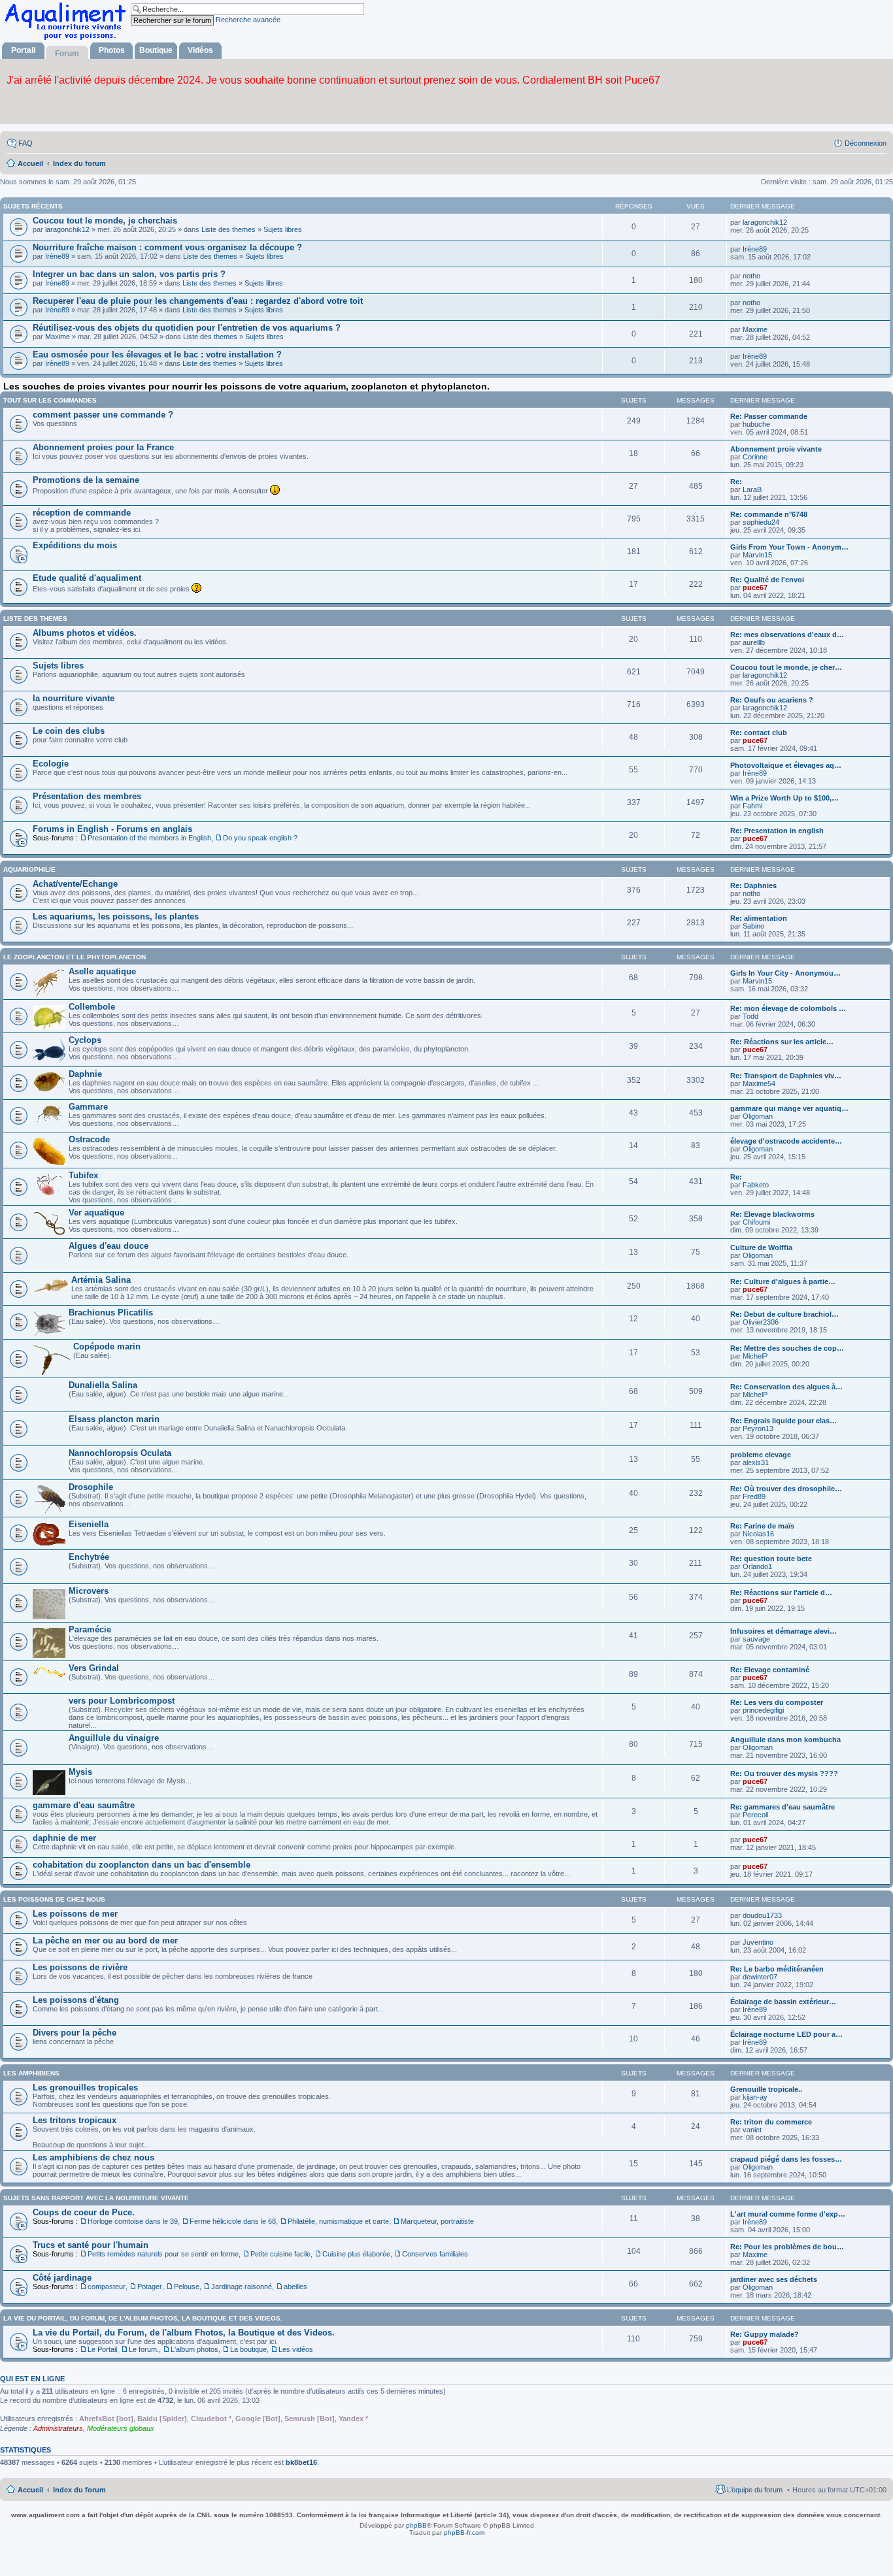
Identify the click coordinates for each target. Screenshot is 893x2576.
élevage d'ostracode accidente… (786, 1141)
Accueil (30, 2490)
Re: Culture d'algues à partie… (783, 1281)
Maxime (58, 337)
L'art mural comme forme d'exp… (788, 2214)
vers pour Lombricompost (122, 1701)
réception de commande (82, 513)
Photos (112, 50)
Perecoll (755, 1815)
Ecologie (51, 764)
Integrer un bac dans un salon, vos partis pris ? (129, 274)
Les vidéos (296, 2349)
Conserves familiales (435, 2254)
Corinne (755, 457)
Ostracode (89, 1139)
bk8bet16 (301, 2462)
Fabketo (756, 1185)
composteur (107, 2287)
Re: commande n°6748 (769, 514)
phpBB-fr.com (464, 2533)
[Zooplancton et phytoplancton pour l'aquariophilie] (68, 40)
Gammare (88, 1107)
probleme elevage (761, 1455)
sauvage (756, 1639)
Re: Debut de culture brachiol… (784, 1314)
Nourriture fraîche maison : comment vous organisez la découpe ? (167, 247)
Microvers (89, 1591)
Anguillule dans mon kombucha (785, 1740)
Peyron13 (758, 1428)
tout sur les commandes (50, 400)
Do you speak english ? (260, 838)
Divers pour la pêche (75, 2033)
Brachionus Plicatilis (111, 1313)
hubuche (756, 424)
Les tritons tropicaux (75, 2120)
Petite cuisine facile (280, 2254)
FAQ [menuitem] (25, 143)
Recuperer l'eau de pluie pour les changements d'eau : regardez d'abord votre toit (198, 301)
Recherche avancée (248, 20)
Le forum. (144, 2349)
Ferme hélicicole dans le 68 (233, 2221)
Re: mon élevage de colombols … (788, 1008)
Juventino (758, 1942)
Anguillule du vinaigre (114, 1738)
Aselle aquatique (102, 971)
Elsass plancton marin (114, 1419)
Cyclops (85, 1040)
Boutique (156, 50)
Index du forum (79, 2490)
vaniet (752, 2130)
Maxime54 (759, 1083)
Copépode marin (107, 1346)
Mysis (80, 1772)
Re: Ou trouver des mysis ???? (784, 1774)
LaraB (752, 489)
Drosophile (91, 1487)
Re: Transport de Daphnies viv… (786, 1076)
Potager (150, 2287)
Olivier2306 (761, 1322)
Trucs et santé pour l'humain (91, 2245)
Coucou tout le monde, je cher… (786, 667)
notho (751, 276)
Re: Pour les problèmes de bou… (787, 2247)
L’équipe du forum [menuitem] (755, 2490)
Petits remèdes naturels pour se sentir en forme (163, 2254)
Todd (750, 1016)
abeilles (295, 2287)
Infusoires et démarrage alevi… (783, 1631)
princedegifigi (763, 1710)
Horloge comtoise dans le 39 (133, 2221)
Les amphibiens (31, 2073)
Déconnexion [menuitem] (866, 143)
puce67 (755, 587)
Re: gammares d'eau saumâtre (783, 1807)
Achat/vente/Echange (75, 884)
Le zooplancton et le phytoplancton (75, 957)
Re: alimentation (759, 918)
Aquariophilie (29, 869)
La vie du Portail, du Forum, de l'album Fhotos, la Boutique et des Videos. (184, 2333)
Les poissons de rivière (80, 1967)
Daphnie (85, 1074)
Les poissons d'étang (76, 2000)
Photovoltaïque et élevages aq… (786, 765)
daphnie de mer (64, 1838)
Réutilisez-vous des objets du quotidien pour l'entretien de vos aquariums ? (187, 328)
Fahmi (752, 806)
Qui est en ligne (32, 2379)
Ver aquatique (96, 1213)
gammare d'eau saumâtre (84, 1805)
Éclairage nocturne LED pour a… (786, 2034)
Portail (23, 50)
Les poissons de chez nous (54, 1899)
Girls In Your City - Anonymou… (785, 973)
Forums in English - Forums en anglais (112, 829)
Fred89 (754, 1496)
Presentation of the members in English (149, 838)
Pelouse (187, 2287)
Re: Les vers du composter (777, 1702)
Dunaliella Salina (103, 1385)
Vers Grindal (94, 1668)
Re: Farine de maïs (762, 1526)
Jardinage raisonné (242, 2287)
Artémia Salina (101, 1280)
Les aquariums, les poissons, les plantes (116, 916)
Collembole (92, 1007)
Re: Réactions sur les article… (782, 1042)
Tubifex (83, 1175)
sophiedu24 (761, 522)
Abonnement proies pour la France (103, 447)
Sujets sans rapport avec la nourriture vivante (96, 2198)
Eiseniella (89, 1524)
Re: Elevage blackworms (772, 1214)
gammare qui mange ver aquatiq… (789, 1108)
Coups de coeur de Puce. (84, 2212)
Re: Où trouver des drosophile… (786, 1489)
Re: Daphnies (753, 885)
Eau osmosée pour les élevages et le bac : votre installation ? (157, 355)
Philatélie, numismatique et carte (338, 2221)
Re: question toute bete (771, 1559)
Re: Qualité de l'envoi (767, 580)
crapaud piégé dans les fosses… (786, 2159)
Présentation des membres (87, 796)
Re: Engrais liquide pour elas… (783, 1421)
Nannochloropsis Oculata (120, 1453)
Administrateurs (58, 2428)
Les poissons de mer (75, 1914)
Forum (67, 54)
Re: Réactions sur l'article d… (781, 1593)
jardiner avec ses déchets (774, 2279)
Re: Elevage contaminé (770, 1670)
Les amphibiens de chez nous (93, 2157)
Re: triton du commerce (771, 2122)
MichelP (755, 1356)
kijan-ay (755, 2097)
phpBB (416, 2525)
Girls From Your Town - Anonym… (789, 547)
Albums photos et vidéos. (85, 633)
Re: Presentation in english (777, 831)
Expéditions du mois (75, 545)
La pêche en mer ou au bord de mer (105, 1940)
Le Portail (102, 2349)
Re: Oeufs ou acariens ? (772, 700)
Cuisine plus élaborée (356, 2254)
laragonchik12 (67, 229)
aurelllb (754, 642)
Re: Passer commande (769, 416)
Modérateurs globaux (121, 2428)
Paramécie (90, 1629)
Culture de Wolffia (761, 1247)
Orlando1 (757, 1566)
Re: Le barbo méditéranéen (777, 1969)
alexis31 (756, 1462)
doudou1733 (762, 1915)
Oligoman (758, 1116)
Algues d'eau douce (109, 1246)
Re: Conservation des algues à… (786, 1387)
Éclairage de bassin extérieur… (783, 2002)
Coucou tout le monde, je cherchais (105, 221)
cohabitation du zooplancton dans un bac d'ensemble (142, 1865)
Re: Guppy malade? (765, 2334)
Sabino (753, 926)
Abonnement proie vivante (776, 449)
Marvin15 (757, 555)
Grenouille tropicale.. (766, 2089)
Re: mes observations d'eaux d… (787, 635)
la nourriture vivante (74, 698)
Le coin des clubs (69, 731)
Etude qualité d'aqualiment (87, 578)
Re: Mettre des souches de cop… (787, 1348)
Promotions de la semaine (86, 480)
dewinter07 (760, 1977)
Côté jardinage (62, 2278)
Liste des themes (228, 229)
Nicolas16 (758, 1534)
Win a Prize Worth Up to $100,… (784, 798)
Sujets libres (283, 229)
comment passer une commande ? (103, 415)
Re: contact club (759, 733)
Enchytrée (89, 1557)
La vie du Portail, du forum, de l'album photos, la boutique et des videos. (143, 2318)
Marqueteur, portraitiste (437, 2221)
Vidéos (200, 50)
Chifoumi (756, 1222)
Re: (736, 482)
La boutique (248, 2349)
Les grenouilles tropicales (85, 2088)
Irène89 (57, 256)
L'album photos (194, 2349)
